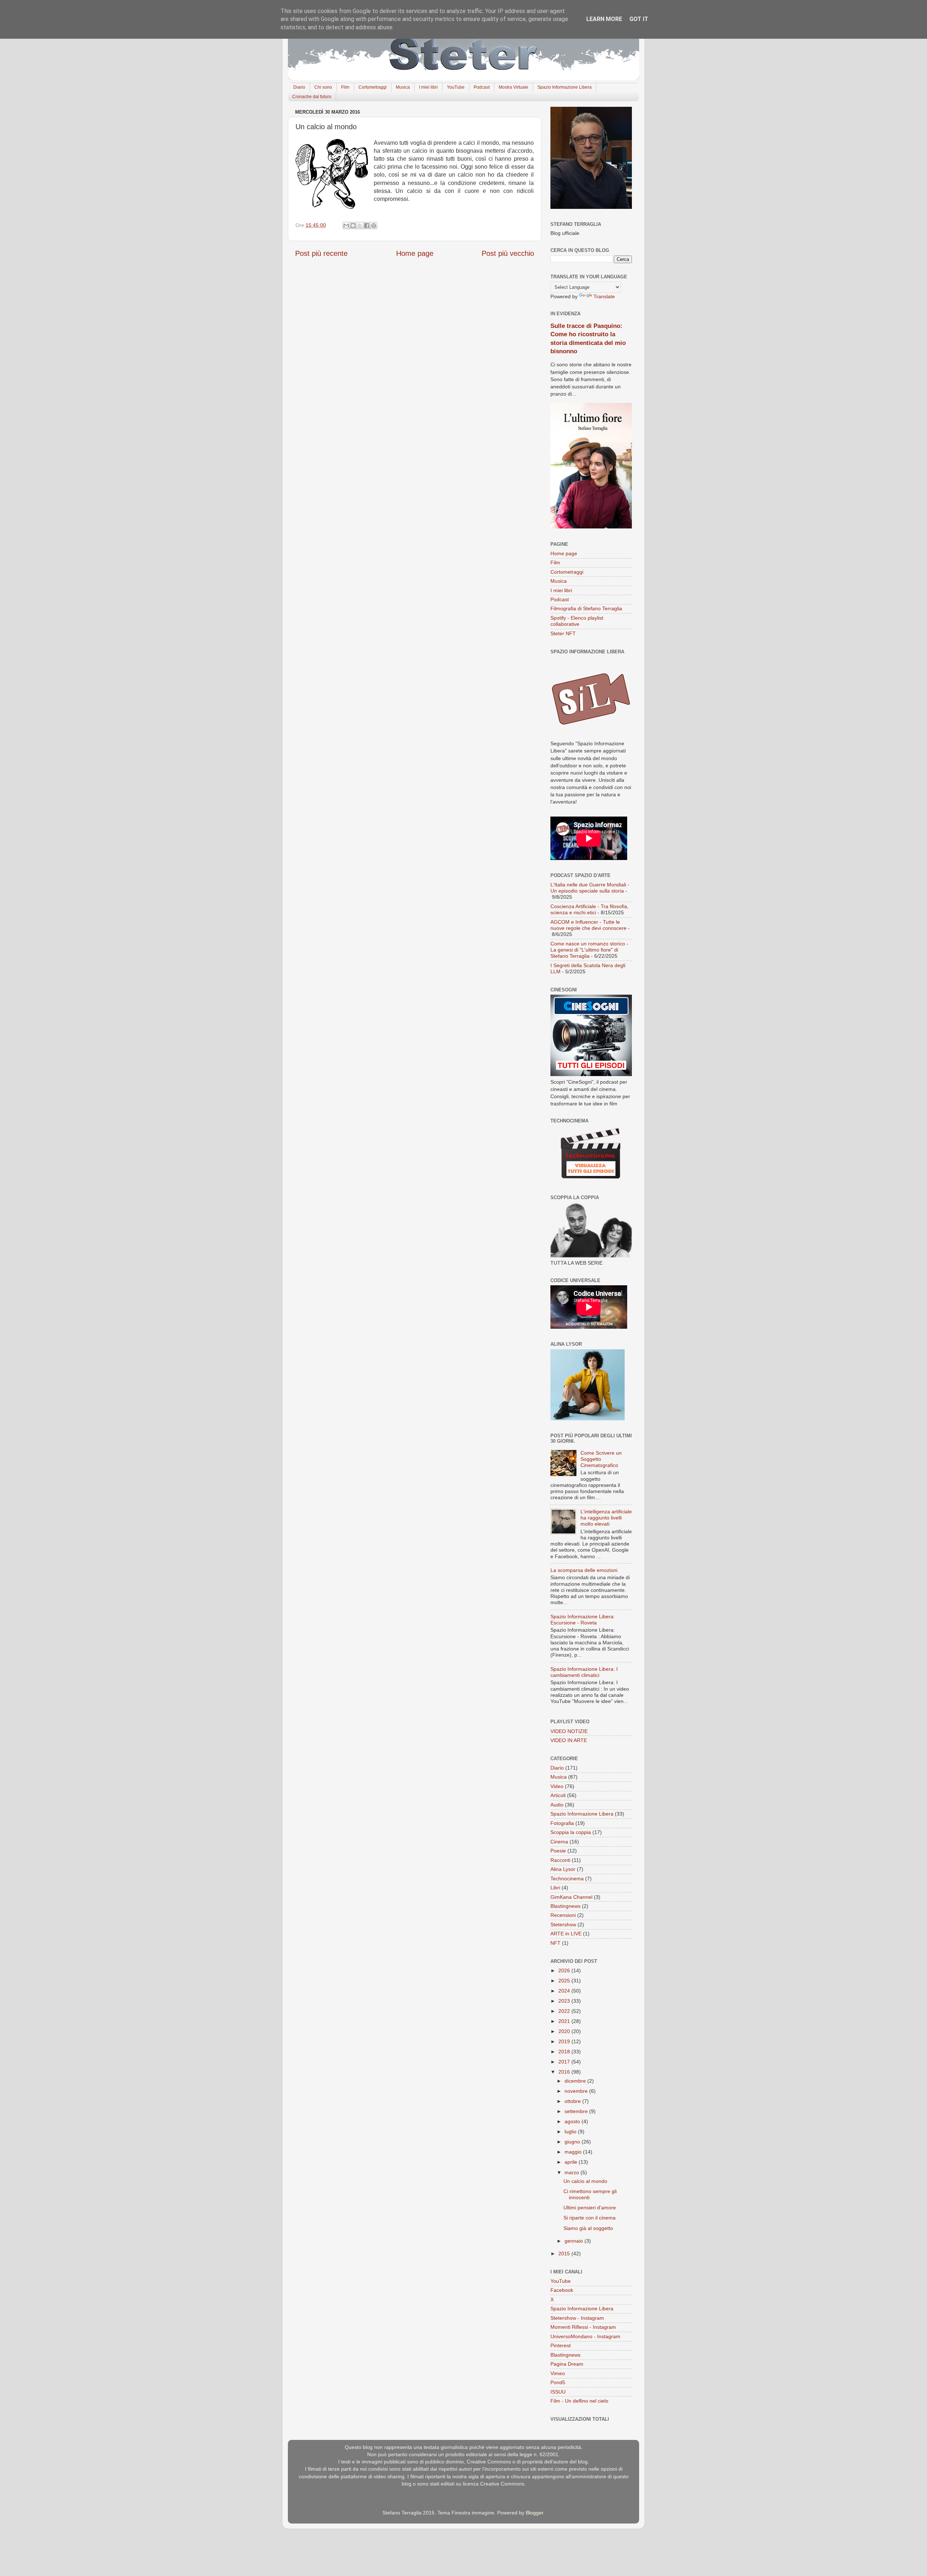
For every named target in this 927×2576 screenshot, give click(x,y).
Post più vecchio (508, 253)
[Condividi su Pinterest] (374, 225)
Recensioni (563, 1915)
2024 (565, 1991)
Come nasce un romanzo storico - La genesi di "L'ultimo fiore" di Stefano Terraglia (589, 950)
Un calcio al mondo (585, 2181)
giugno (573, 2142)
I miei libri (428, 87)
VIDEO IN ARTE (569, 1740)
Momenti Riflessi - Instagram (583, 2327)
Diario (299, 87)
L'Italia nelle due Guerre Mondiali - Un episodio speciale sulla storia (590, 888)
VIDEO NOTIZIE (569, 1731)
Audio (557, 1805)
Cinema (559, 1842)
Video (557, 1786)
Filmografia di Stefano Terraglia (586, 608)
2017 (565, 2062)
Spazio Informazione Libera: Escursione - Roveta (583, 1620)
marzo (572, 2172)
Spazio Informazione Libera (565, 87)
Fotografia (562, 1823)
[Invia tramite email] (346, 225)
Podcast (482, 87)
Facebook (562, 2290)
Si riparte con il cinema (590, 2218)
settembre (577, 2111)
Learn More (604, 19)
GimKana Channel (571, 1897)
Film (345, 87)
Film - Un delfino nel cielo (579, 2401)
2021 (565, 2021)
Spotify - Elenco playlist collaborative (577, 621)
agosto (573, 2121)
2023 (565, 2001)
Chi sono (323, 87)
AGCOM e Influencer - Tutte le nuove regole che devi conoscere (588, 925)
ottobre (573, 2101)
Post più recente (321, 253)
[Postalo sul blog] (353, 225)
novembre (577, 2091)
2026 (565, 1970)
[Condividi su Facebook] (367, 225)
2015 (565, 2254)
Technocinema (567, 1879)
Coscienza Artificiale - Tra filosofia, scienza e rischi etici (590, 909)
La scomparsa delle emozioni (584, 1570)
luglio (571, 2132)
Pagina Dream (567, 2364)
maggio (574, 2152)
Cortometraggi (373, 87)
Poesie (558, 1851)
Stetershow (563, 1924)
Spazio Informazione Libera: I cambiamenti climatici (584, 1672)
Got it (639, 19)
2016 (565, 2072)
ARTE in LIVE (566, 1934)
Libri (555, 1888)
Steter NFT (563, 633)
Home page (415, 253)
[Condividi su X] (360, 225)
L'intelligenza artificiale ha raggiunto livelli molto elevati (606, 1518)
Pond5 (558, 2382)
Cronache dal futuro (312, 97)
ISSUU (558, 2392)
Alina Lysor (563, 1869)
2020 (565, 2031)
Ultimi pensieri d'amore (590, 2208)
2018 (565, 2052)
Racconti (560, 1860)
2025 (565, 1981)
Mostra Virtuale (513, 87)
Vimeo (558, 2373)
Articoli (558, 1795)
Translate (604, 296)
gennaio (574, 2241)
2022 (565, 2011)
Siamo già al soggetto (588, 2228)
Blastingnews (565, 1906)
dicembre (576, 2081)
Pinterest (561, 2345)
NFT (555, 1943)
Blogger (534, 2513)
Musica (403, 87)
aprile (572, 2162)
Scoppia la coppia (571, 1832)
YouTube (456, 87)
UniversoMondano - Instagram (585, 2336)
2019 (565, 2041)
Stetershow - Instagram (577, 2318)
